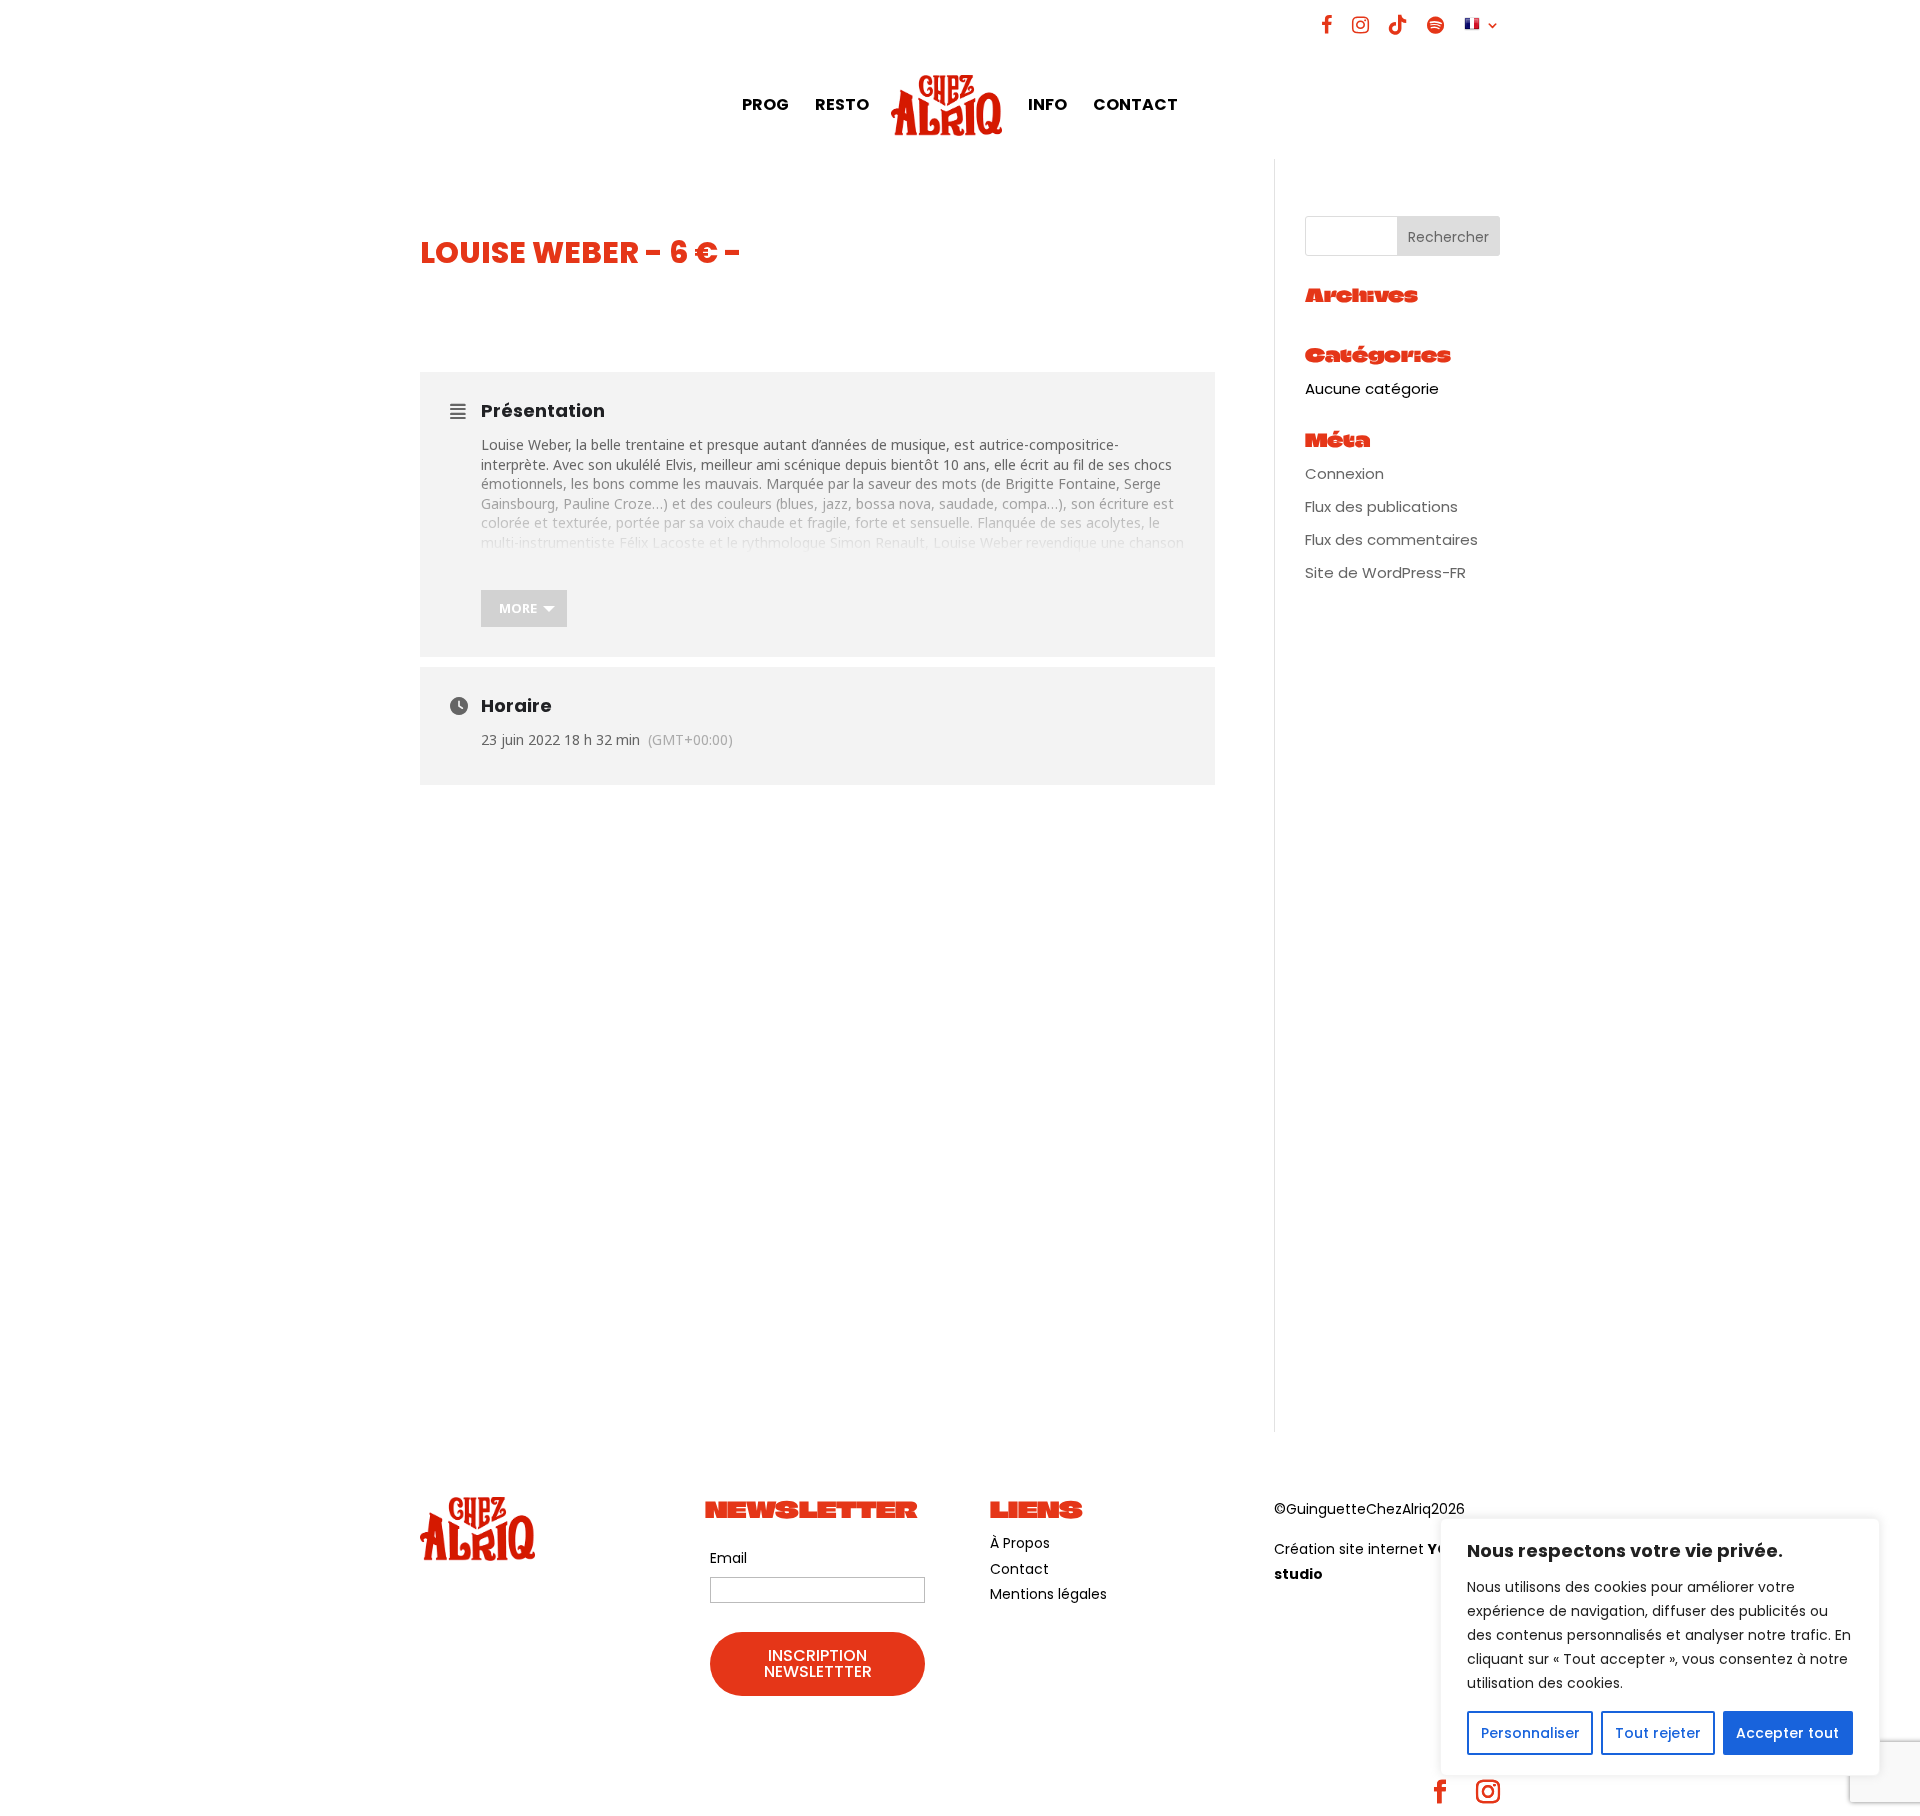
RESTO (842, 107)
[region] (1660, 1647)
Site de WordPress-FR (1385, 572)
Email (728, 1558)
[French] (1482, 32)
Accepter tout (1787, 1733)
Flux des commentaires (1391, 539)
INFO (1047, 107)
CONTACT (1135, 107)
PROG (765, 107)
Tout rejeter (1658, 1733)
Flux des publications (1381, 506)
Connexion (1344, 473)
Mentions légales (1048, 1594)
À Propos (1020, 1543)
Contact (1019, 1569)
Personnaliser (1530, 1733)
